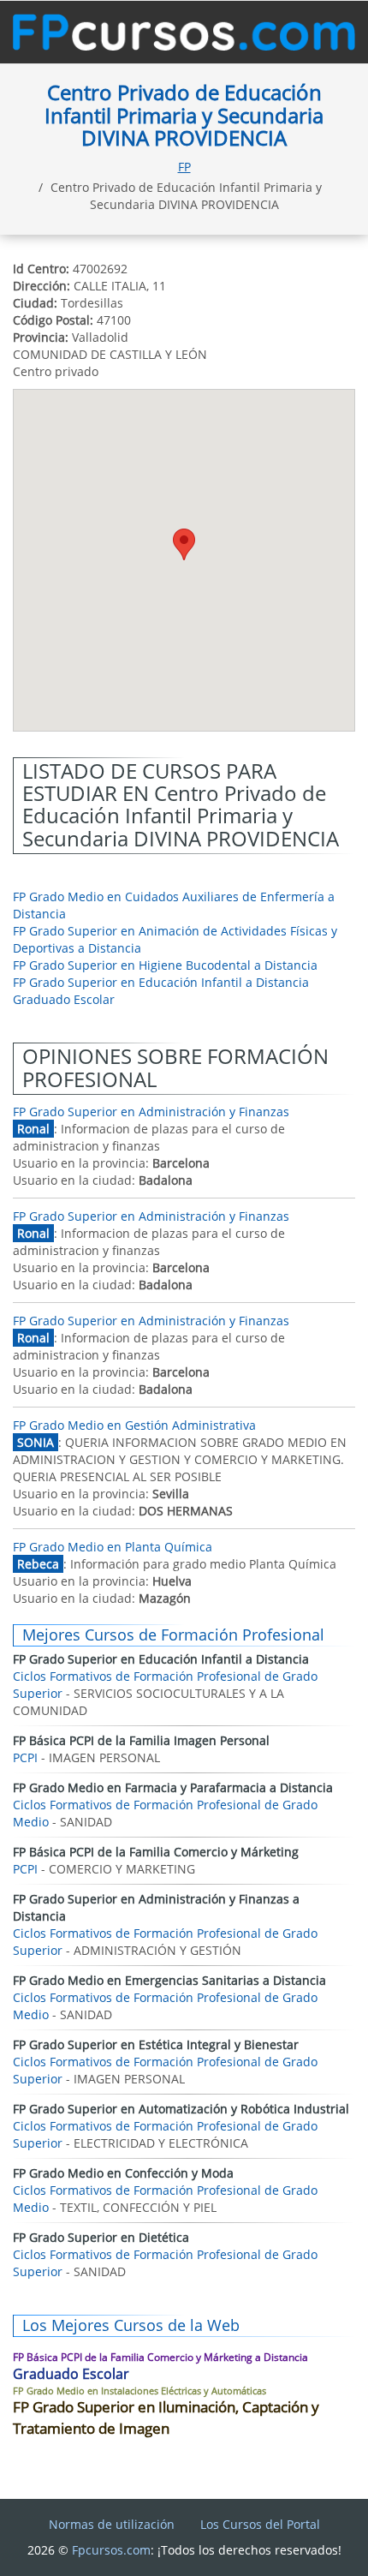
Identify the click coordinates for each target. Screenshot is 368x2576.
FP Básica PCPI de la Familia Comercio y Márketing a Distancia (160, 2357)
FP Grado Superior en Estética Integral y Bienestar (156, 2044)
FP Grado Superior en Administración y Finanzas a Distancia (156, 1907)
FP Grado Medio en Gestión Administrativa (134, 1425)
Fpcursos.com (111, 2550)
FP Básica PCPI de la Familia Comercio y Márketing (156, 1852)
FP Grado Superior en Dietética (101, 2237)
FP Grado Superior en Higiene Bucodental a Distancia (165, 965)
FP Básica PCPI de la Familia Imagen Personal (141, 1740)
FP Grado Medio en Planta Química (113, 1547)
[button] (184, 544)
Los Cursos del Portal (260, 2524)
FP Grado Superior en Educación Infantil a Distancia (161, 982)
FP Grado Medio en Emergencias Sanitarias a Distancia (169, 1980)
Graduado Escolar (64, 999)
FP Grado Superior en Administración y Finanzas (151, 1112)
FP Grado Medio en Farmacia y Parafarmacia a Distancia (173, 1787)
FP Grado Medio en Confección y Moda (123, 2173)
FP (184, 167)
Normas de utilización (112, 2524)
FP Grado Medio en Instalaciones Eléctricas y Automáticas (139, 2391)
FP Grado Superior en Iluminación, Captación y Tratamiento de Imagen (166, 2417)
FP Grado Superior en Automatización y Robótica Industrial (181, 2109)
